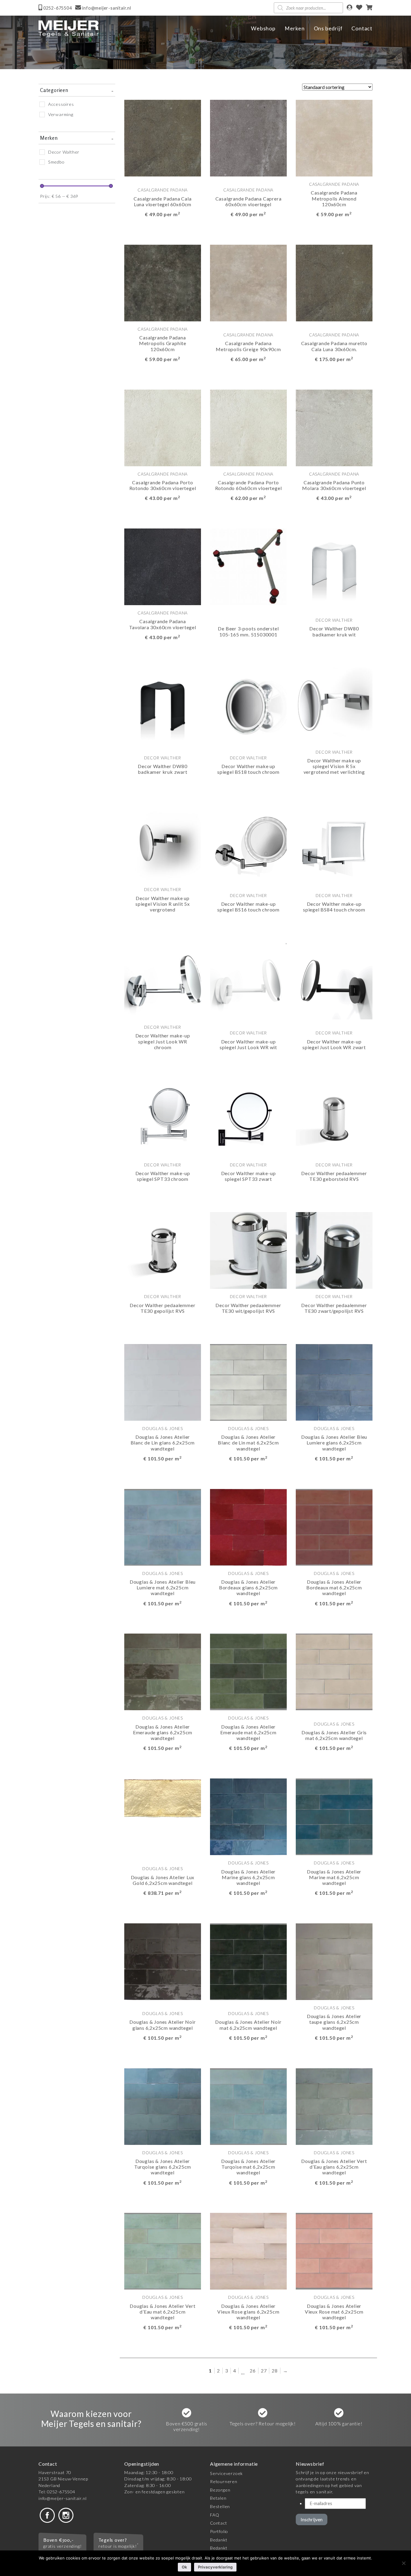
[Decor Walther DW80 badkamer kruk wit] (334, 566)
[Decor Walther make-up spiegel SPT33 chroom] (163, 1118)
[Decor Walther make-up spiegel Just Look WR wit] (248, 980)
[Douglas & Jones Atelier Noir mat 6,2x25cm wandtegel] (248, 1961)
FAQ (215, 2515)
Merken (295, 28)
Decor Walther (64, 152)
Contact (362, 28)
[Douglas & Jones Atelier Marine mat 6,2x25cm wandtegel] (334, 1816)
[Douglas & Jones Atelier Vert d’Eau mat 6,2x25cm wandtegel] (163, 2251)
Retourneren (224, 2481)
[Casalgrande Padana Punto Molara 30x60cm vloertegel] (334, 427)
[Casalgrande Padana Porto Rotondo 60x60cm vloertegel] (248, 427)
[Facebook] (47, 2515)
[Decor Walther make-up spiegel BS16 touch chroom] (248, 843)
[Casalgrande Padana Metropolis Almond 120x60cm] (334, 138)
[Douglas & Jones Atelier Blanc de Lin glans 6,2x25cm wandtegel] (163, 1381)
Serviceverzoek (226, 2473)
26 (253, 2371)
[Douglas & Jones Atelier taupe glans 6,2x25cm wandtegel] (334, 1961)
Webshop (263, 28)
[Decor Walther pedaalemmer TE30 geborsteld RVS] (334, 1118)
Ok (184, 2567)
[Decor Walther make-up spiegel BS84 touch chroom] (334, 843)
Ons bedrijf (328, 28)
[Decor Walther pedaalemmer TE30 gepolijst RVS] (163, 1250)
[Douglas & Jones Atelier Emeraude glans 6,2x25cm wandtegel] (163, 1671)
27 (264, 2371)
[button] (191, 231)
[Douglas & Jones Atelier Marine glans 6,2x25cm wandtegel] (248, 1816)
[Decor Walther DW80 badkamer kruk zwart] (163, 705)
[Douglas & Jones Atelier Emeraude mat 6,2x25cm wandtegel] (248, 1671)
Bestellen (220, 2506)
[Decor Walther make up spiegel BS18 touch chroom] (248, 705)
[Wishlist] (359, 8)
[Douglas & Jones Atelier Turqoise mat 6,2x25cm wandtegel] (248, 2106)
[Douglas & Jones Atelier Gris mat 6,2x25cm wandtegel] (334, 1671)
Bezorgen (220, 2490)
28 (275, 2371)
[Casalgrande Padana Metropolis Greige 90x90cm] (248, 282)
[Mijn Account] (349, 8)
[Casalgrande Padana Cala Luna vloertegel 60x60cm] (163, 138)
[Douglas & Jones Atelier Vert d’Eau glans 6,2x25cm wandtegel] (334, 2106)
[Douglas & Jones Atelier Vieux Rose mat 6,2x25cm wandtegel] (334, 2251)
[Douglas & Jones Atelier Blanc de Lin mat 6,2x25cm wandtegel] (248, 1381)
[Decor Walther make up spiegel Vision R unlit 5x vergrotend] (163, 843)
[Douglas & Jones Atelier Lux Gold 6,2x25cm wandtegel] (163, 1797)
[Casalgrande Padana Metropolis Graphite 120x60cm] (163, 282)
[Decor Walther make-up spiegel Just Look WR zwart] (334, 980)
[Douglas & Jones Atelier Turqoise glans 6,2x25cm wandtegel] (163, 2106)
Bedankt (219, 2540)
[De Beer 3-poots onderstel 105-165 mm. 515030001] (248, 566)
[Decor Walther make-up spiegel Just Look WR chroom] (163, 980)
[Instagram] (66, 2515)
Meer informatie (155, 231)
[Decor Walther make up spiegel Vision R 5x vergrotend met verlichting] (334, 705)
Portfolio (219, 2531)
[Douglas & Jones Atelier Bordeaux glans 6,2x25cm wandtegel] (248, 1526)
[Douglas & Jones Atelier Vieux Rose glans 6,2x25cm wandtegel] (248, 2251)
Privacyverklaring (215, 2567)
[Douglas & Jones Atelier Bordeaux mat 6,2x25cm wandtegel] (334, 1526)
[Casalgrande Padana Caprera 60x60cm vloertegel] (248, 138)
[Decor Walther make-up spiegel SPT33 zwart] (248, 1118)
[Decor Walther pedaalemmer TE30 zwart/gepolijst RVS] (334, 1250)
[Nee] (403, 2563)
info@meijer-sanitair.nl (62, 2498)
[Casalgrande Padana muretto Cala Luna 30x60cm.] (334, 282)
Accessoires (61, 104)
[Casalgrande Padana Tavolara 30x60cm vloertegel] (163, 566)
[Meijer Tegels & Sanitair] (69, 29)
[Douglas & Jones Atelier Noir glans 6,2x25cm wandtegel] (163, 1961)
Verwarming (61, 114)
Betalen (218, 2498)
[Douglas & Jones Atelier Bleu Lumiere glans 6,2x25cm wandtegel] (334, 1381)
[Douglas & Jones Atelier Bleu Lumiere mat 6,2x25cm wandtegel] (163, 1526)
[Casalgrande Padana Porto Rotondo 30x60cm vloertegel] (163, 427)
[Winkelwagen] (369, 8)
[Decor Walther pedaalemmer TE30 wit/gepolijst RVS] (248, 1250)
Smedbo (56, 162)
